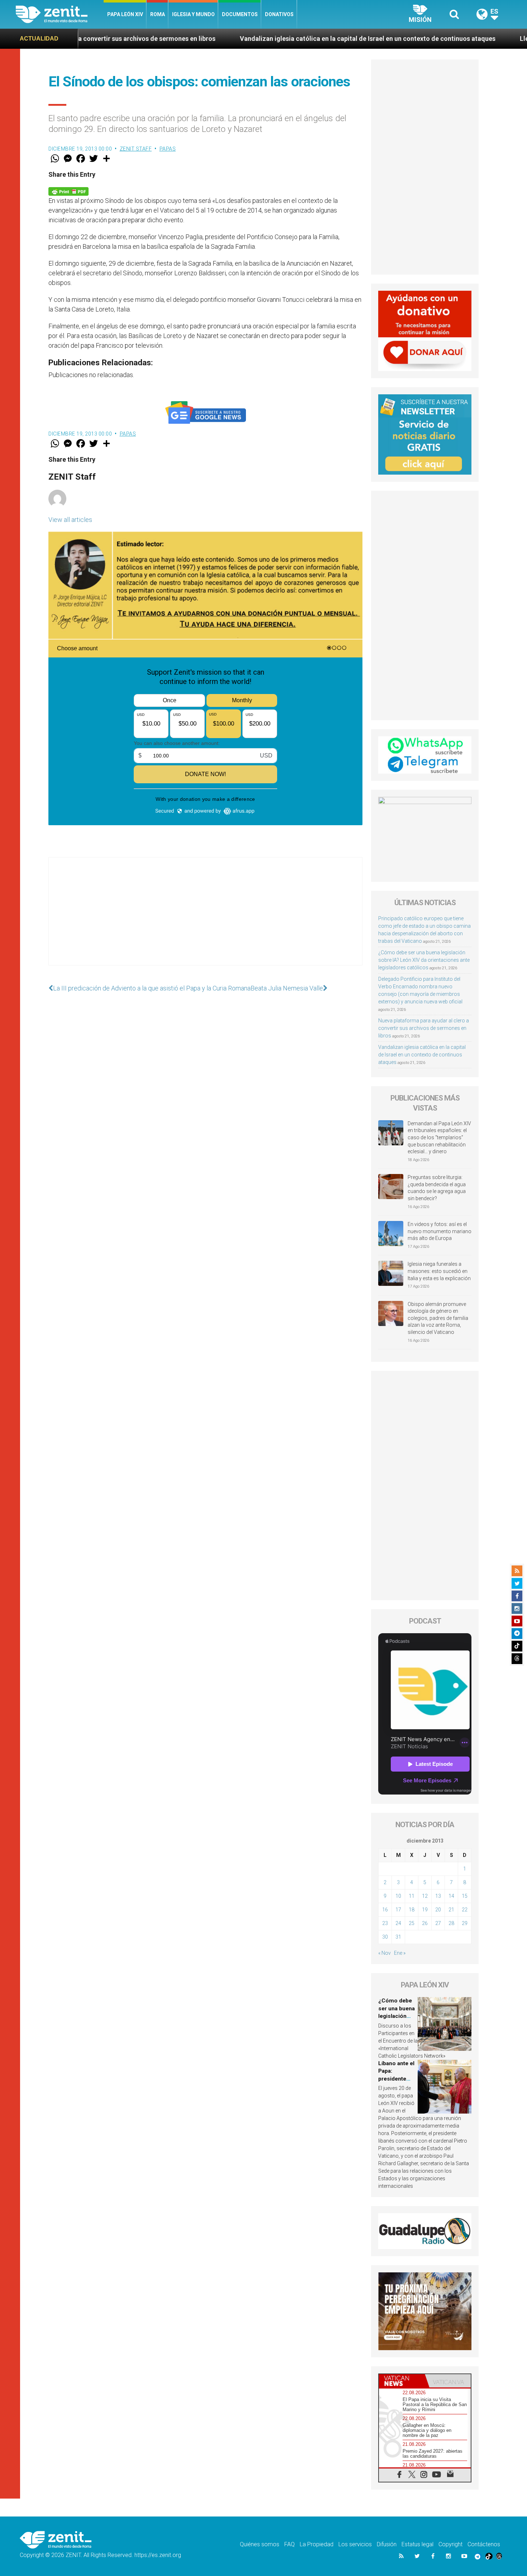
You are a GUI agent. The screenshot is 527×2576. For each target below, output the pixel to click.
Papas (168, 149)
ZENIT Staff (136, 149)
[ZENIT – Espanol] (60, 14)
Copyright (450, 2544)
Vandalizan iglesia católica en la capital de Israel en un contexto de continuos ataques (231, 39)
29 (465, 1923)
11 (412, 1896)
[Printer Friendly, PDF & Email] (68, 191)
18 (412, 1910)
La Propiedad (317, 2544)
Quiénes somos (260, 2544)
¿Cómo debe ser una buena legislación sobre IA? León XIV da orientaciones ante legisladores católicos (424, 960)
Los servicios (355, 2544)
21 (451, 1910)
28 (451, 1923)
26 (425, 1923)
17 (398, 1910)
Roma (158, 14)
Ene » (400, 1953)
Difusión (387, 2544)
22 (465, 1910)
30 (385, 1937)
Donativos (279, 14)
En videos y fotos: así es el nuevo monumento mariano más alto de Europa (440, 1231)
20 (438, 1910)
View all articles (70, 520)
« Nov (384, 1953)
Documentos (240, 14)
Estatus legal (417, 2544)
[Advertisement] (205, 918)
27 (438, 1923)
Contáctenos (484, 2544)
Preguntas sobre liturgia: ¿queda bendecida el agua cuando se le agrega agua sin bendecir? (437, 1188)
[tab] (402, 2381)
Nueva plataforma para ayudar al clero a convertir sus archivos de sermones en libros (424, 1028)
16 (385, 1910)
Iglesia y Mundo (193, 14)
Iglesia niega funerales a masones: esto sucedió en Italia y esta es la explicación (439, 1271)
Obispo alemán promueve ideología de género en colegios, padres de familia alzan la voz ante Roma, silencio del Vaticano (438, 1318)
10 (398, 1896)
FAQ (289, 2544)
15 (465, 1896)
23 (385, 1923)
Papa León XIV (125, 14)
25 (412, 1923)
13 (438, 1896)
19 (425, 1910)
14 (451, 1896)
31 (398, 1937)
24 (398, 1923)
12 (425, 1896)
